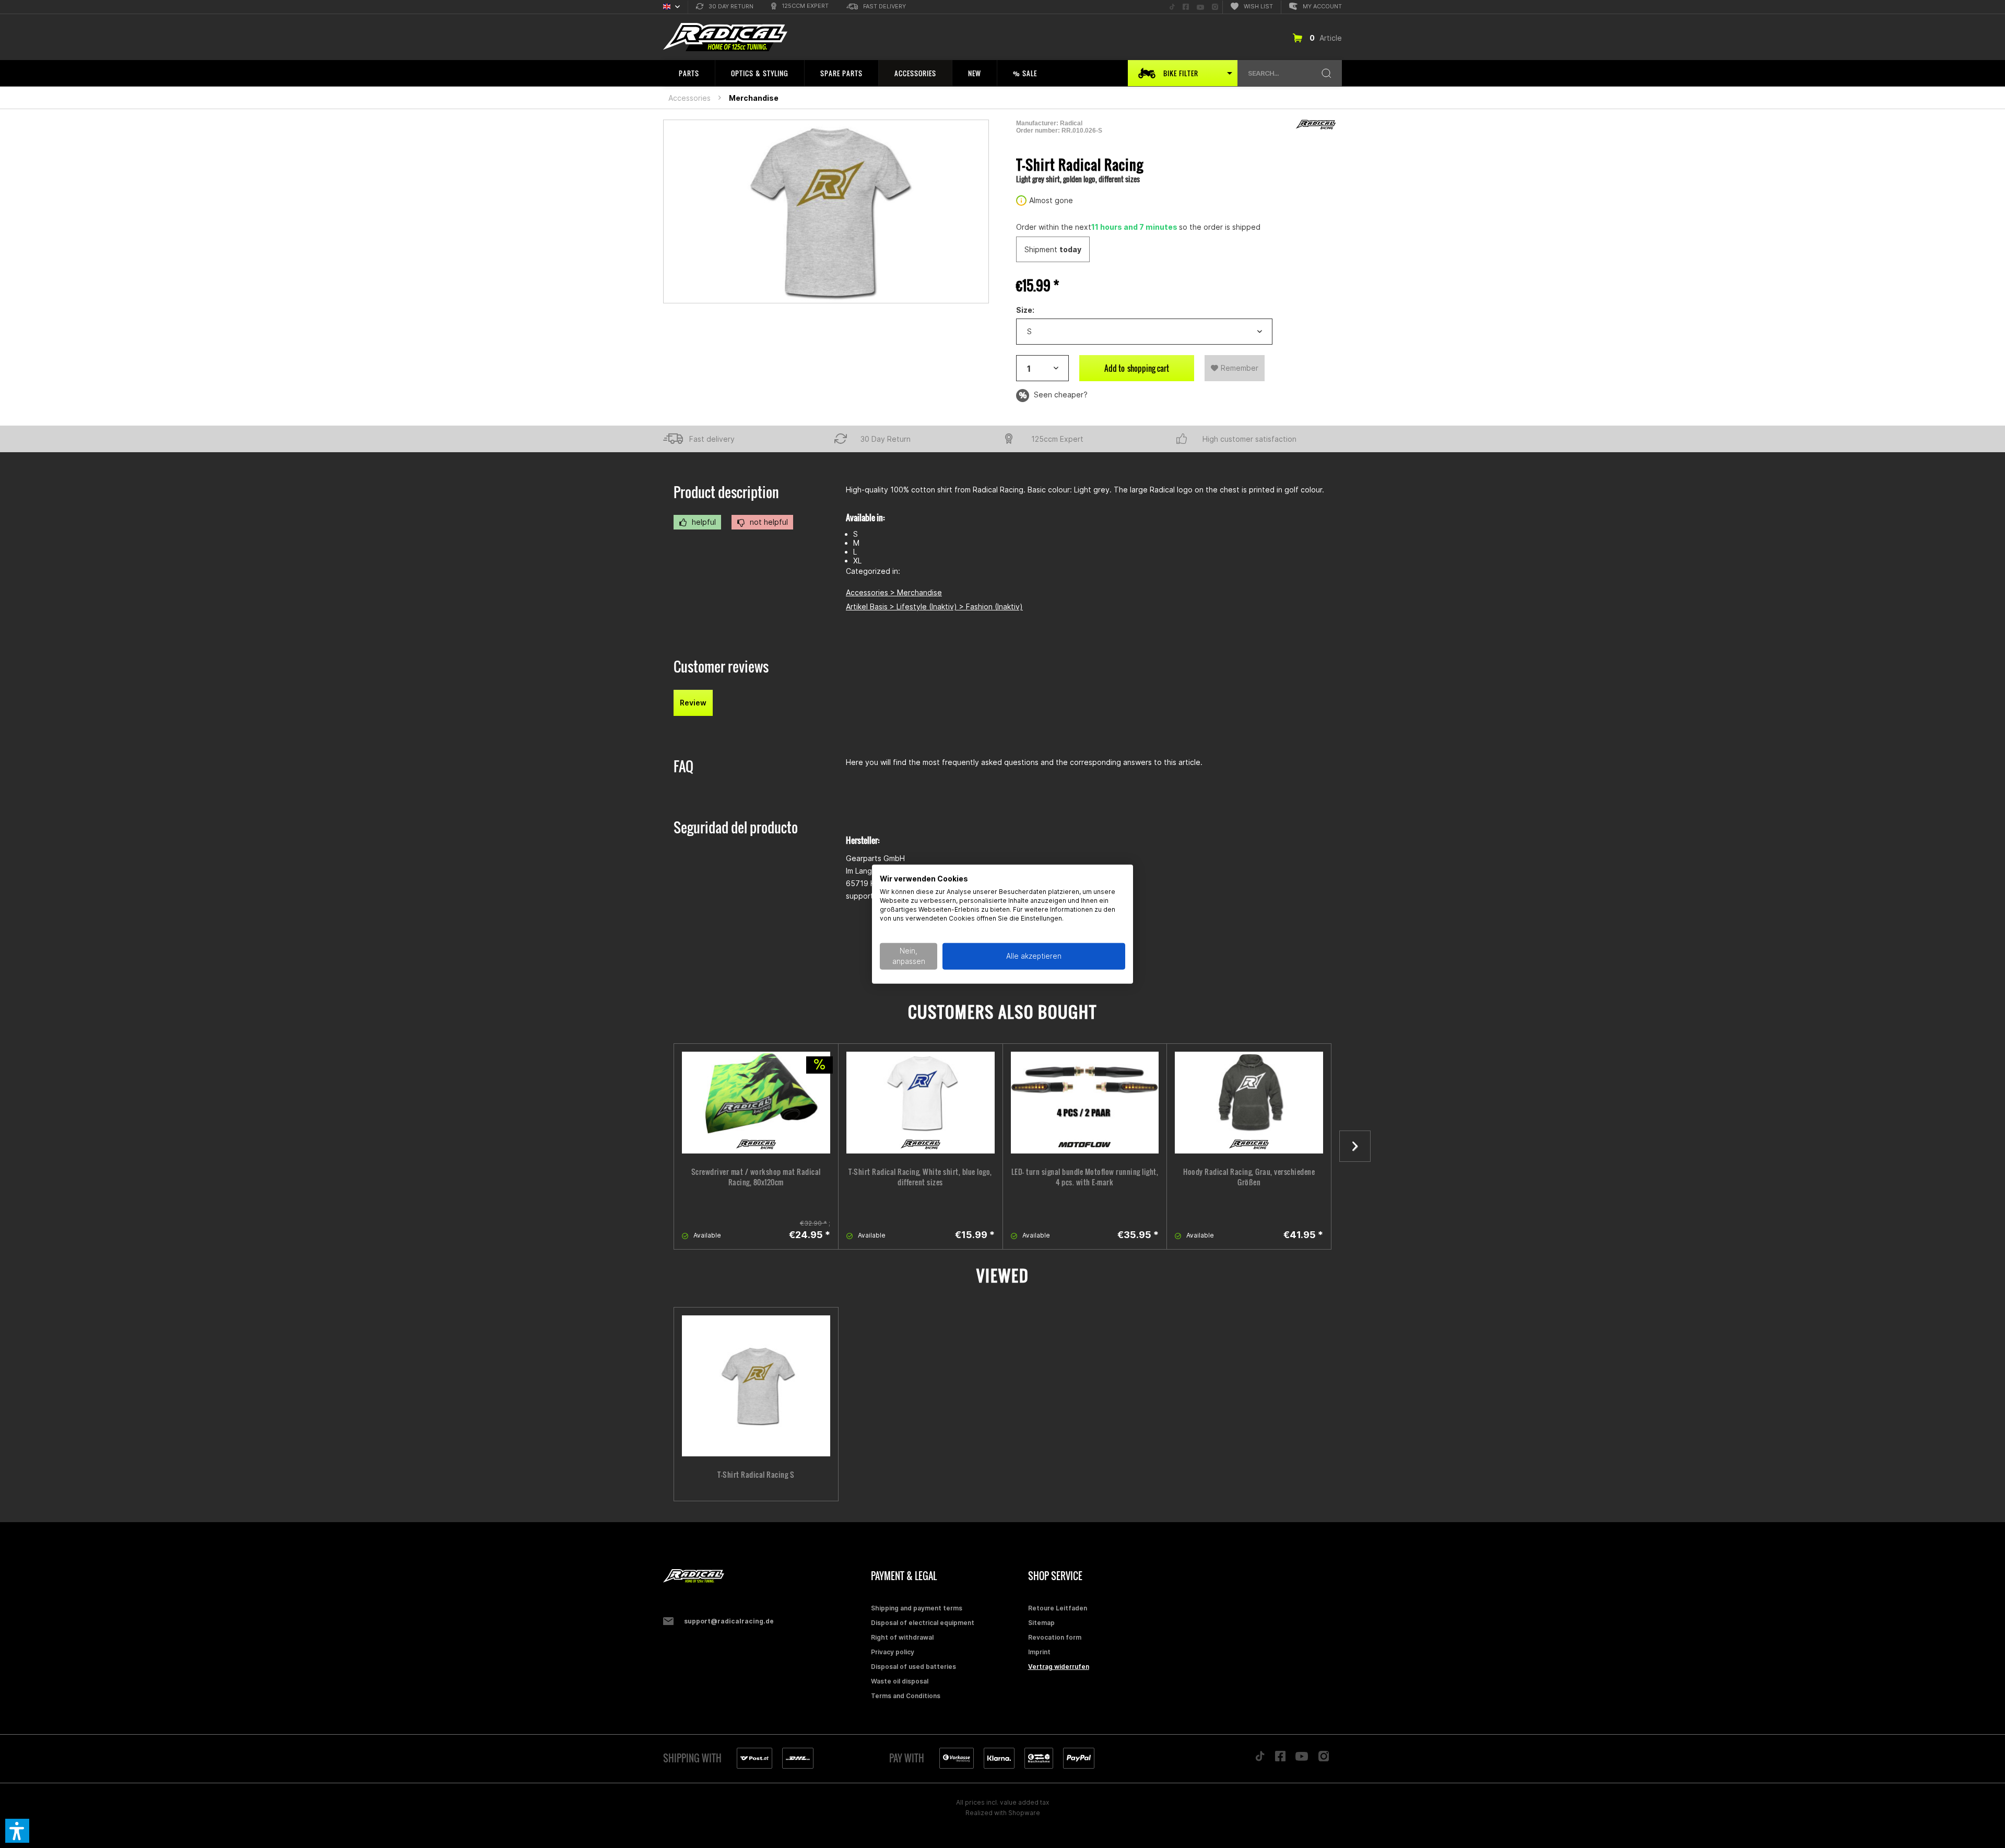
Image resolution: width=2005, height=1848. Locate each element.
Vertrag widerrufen (1059, 1667)
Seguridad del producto (736, 827)
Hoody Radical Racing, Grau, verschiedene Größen (1249, 1177)
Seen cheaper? (1060, 395)
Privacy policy (893, 1652)
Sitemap (1041, 1623)
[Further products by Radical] (1316, 125)
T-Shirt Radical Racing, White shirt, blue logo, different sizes (920, 1177)
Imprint (1039, 1652)
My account (1322, 6)
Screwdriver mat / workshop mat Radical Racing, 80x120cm (756, 1177)
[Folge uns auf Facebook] (1280, 1759)
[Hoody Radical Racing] (1249, 1103)
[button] (17, 1831)
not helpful (768, 522)
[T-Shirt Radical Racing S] (756, 1386)
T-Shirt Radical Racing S (756, 1475)
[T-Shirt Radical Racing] (921, 1103)
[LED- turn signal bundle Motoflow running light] (1085, 1103)
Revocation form (1055, 1637)
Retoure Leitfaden (1058, 1608)
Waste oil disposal (900, 1681)
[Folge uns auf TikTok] (1260, 1759)
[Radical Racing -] (764, 1576)
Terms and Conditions (906, 1696)
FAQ (683, 766)
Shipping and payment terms (917, 1608)
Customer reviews (721, 667)
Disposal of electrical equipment (923, 1623)
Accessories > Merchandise (894, 592)
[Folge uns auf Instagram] (1324, 1759)
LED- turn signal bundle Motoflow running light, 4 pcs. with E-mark (1085, 1177)
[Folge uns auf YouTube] (1302, 1759)
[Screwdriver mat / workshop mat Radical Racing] (756, 1103)
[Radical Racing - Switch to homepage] (725, 37)
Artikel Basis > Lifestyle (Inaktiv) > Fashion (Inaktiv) (934, 607)
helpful (703, 522)
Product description (726, 492)
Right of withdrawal (902, 1637)
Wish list (1258, 6)
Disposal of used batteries (913, 1667)
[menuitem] (725, 7)
